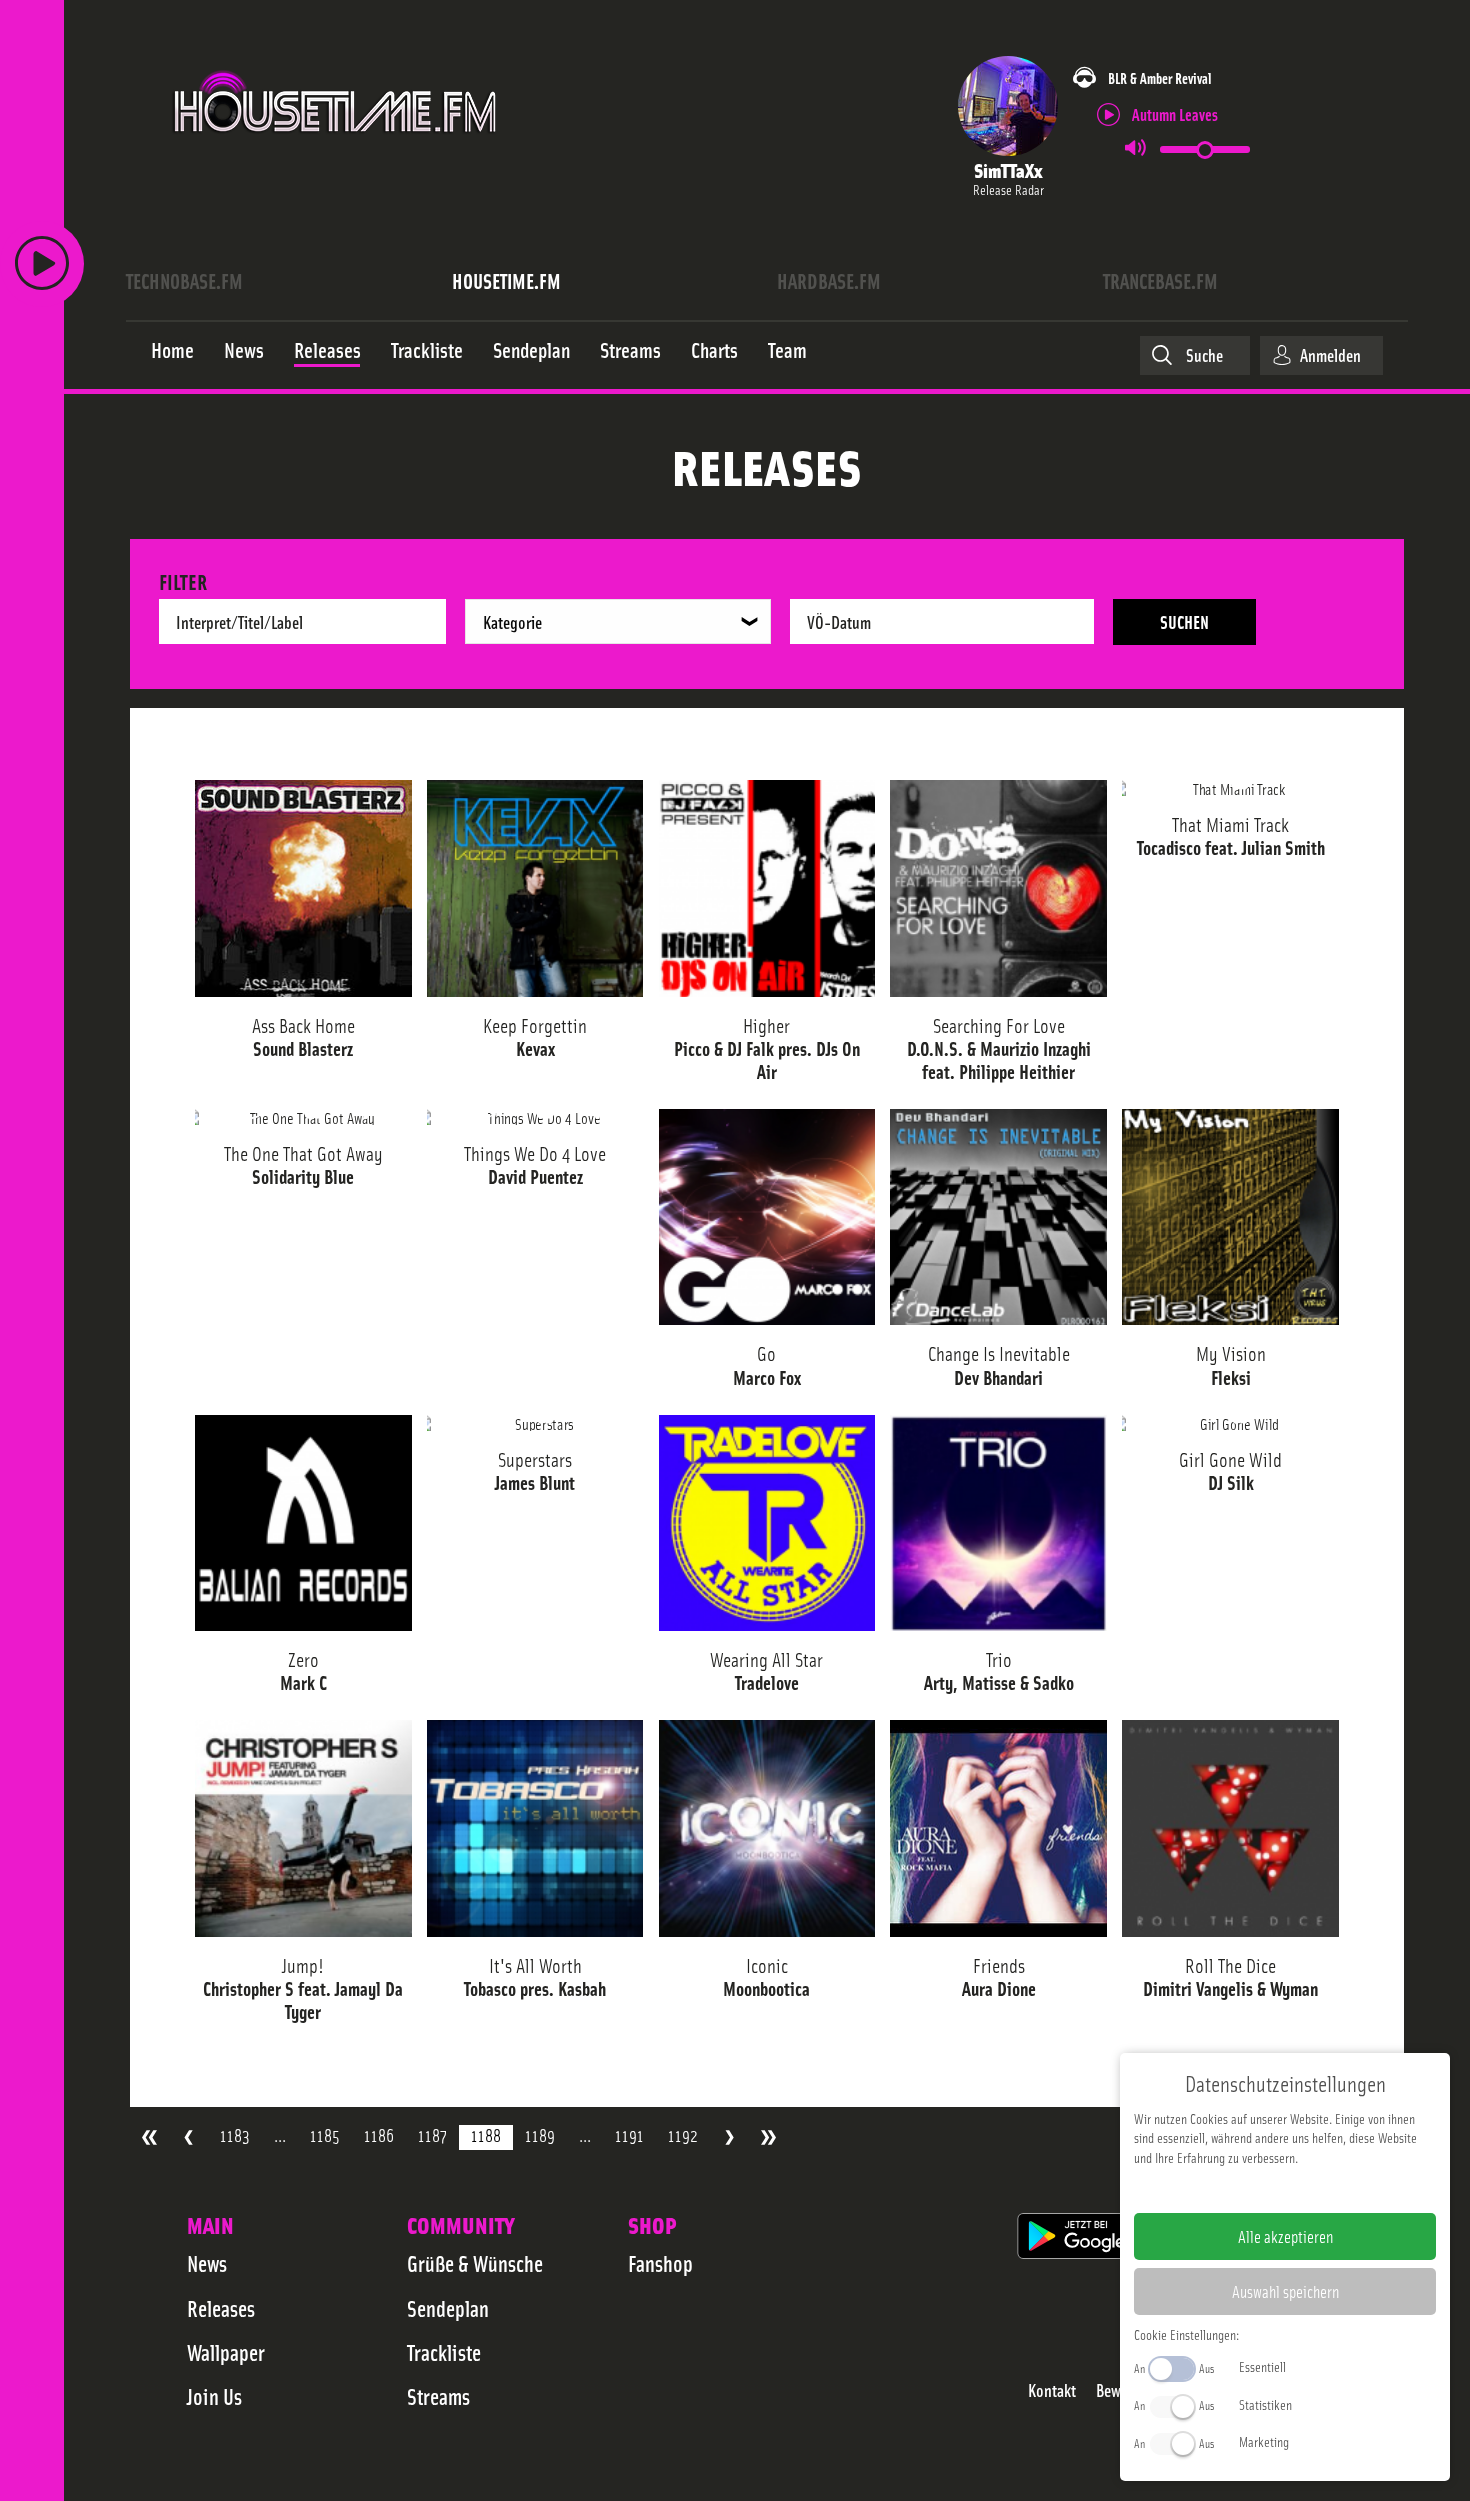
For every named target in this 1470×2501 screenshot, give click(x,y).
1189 (540, 2135)
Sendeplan (448, 2308)
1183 (235, 2135)
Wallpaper (226, 2352)
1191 (629, 2135)
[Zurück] (188, 2137)
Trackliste (444, 2352)
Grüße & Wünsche (475, 2263)
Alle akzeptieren (1285, 2236)
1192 (683, 2135)
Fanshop (660, 2263)
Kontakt (1052, 2390)
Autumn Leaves (1175, 113)
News (207, 2263)
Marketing (1264, 2441)
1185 (325, 2135)
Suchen (1184, 621)
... (280, 2135)
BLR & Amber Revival (1160, 77)
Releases (221, 2308)
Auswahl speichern (1285, 2291)
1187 (432, 2135)
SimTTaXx (1008, 169)
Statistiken (1265, 2404)
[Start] (149, 2137)
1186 (379, 2135)
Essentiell (1262, 2366)
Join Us (214, 2396)
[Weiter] (729, 2137)
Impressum (1223, 2189)
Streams (438, 2396)
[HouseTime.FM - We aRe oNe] (336, 153)
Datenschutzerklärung (1319, 2189)
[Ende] (768, 2137)
